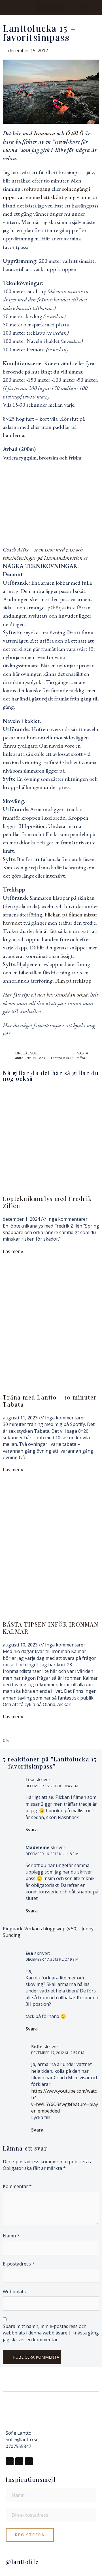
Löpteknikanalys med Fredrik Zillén (47, 1202)
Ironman (44, 133)
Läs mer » (13, 1251)
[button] (51, 8)
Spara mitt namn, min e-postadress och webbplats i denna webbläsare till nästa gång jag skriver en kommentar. (51, 2333)
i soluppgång (37, 189)
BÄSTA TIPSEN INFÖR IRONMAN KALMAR (51, 1628)
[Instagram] (19, 2461)
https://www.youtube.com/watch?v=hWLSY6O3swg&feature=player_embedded (65, 2101)
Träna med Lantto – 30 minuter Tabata (50, 1401)
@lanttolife (22, 2562)
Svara (32, 1830)
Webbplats (14, 2292)
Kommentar (17, 2186)
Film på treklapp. (74, 981)
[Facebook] (10, 2461)
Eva (29, 1953)
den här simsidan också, (63, 995)
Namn (11, 2236)
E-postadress (19, 2264)
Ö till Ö (75, 133)
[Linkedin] (29, 2461)
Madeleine (38, 1847)
